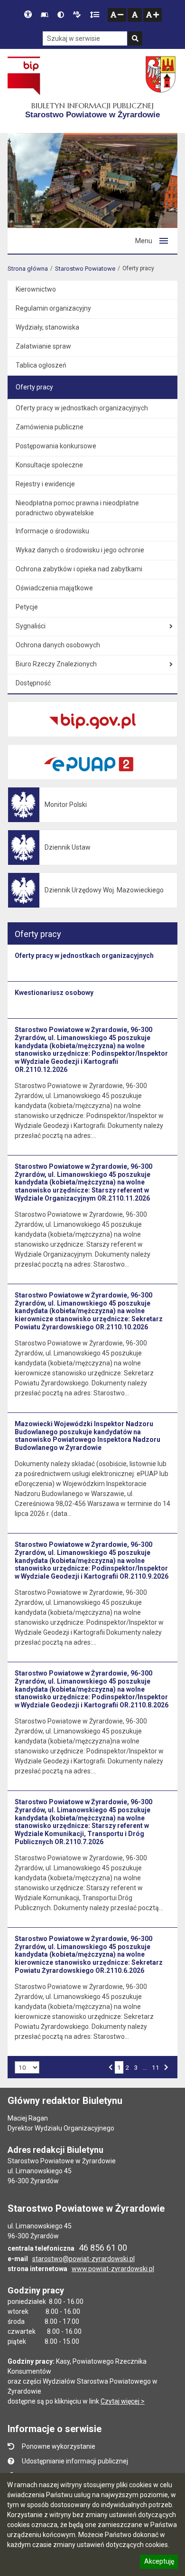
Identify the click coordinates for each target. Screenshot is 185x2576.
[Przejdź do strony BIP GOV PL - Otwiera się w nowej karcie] (24, 76)
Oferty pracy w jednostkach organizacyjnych (84, 956)
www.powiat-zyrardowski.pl (113, 2269)
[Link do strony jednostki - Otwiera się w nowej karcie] (162, 76)
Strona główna (28, 269)
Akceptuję (159, 2563)
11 (155, 2067)
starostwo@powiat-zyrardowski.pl (83, 2259)
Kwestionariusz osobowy (54, 993)
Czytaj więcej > (123, 2401)
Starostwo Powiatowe (85, 269)
